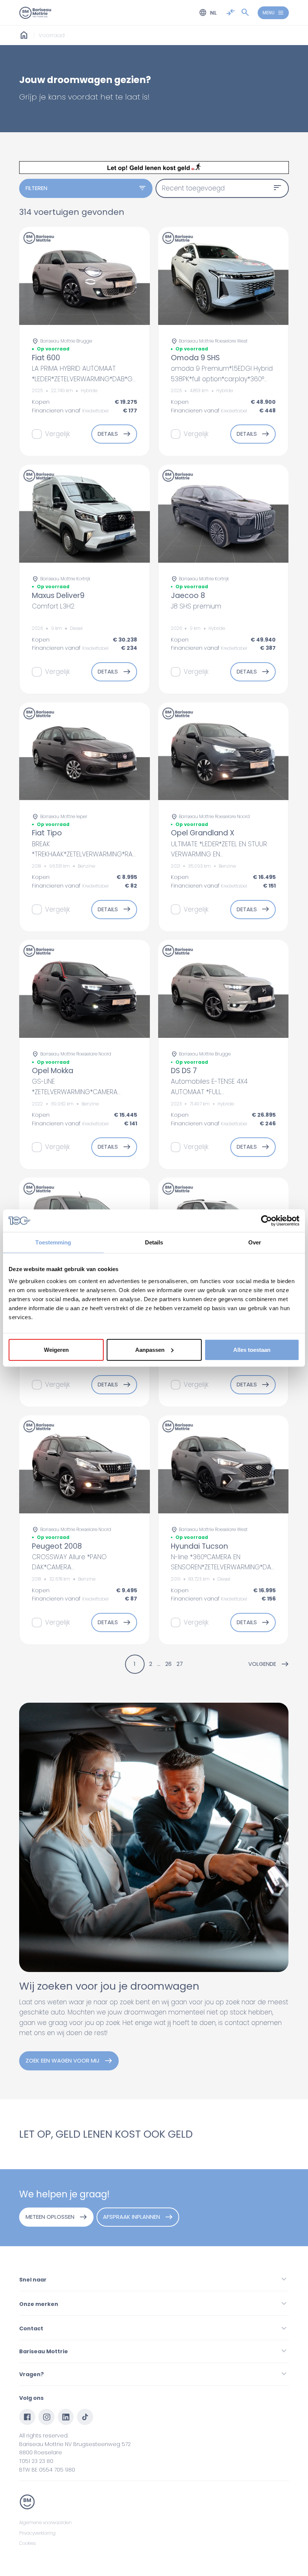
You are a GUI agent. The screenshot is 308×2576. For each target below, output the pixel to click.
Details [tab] (154, 1242)
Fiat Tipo (47, 833)
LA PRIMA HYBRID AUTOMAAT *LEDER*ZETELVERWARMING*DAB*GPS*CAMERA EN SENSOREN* (100, 379)
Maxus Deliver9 (58, 596)
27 (180, 1664)
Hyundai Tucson (199, 1546)
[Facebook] (27, 2417)
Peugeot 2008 (57, 1546)
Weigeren (56, 1349)
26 (168, 1664)
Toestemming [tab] (53, 1242)
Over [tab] (255, 1242)
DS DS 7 (184, 1071)
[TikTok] (85, 2417)
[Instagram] (46, 2417)
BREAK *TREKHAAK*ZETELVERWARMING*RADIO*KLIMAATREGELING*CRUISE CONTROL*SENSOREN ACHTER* (127, 854)
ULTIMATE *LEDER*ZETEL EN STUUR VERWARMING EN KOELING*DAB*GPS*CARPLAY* (219, 854)
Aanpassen (150, 1349)
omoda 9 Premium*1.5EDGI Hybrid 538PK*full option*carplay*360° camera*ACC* (222, 379)
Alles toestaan (252, 1349)
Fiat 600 (46, 358)
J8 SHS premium (196, 606)
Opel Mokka (53, 1071)
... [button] (159, 1664)
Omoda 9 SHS (195, 358)
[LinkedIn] (66, 2417)
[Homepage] (24, 35)
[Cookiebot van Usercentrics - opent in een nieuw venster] (266, 1221)
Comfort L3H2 (53, 606)
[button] (269, 1664)
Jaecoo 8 (188, 596)
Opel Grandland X (203, 833)
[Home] (35, 13)
